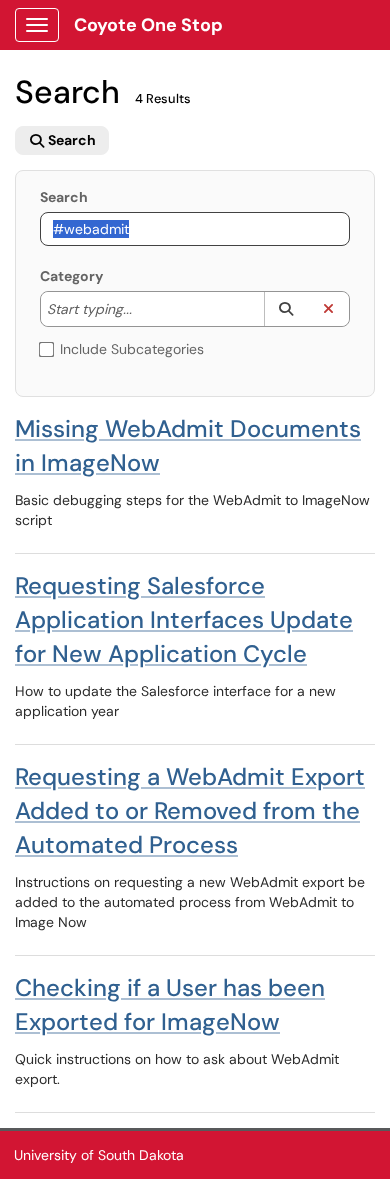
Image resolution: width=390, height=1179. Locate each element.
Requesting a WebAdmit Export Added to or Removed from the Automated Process (190, 810)
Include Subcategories (132, 349)
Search (64, 197)
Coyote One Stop (148, 25)
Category (71, 276)
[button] (285, 309)
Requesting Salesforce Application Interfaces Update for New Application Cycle (184, 619)
